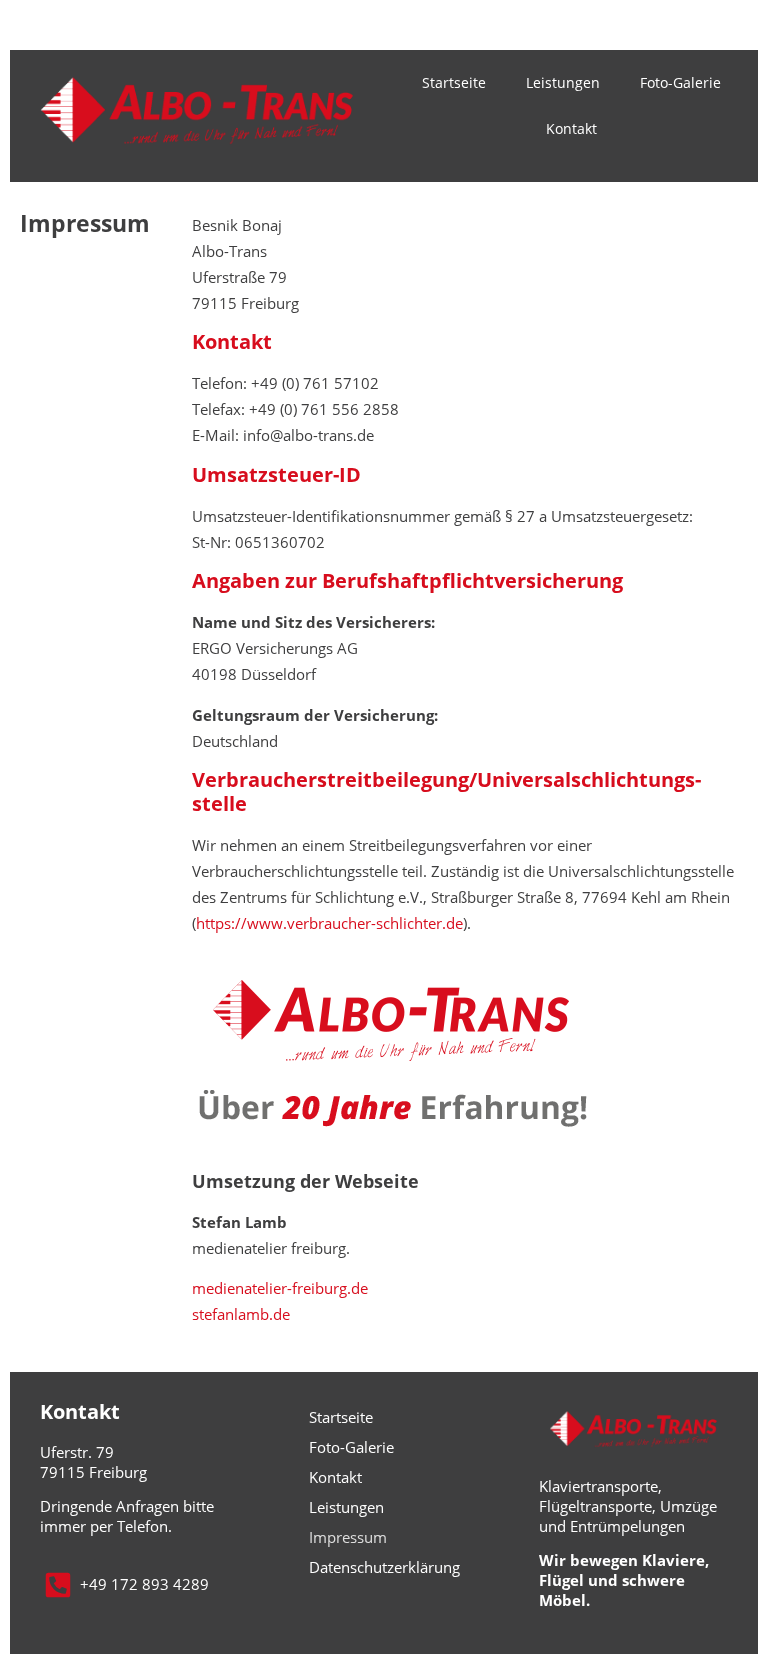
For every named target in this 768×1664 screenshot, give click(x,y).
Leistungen (563, 82)
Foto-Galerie (680, 82)
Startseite (454, 82)
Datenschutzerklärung (384, 1567)
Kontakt (571, 128)
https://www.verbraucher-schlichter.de (329, 923)
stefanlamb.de (241, 1314)
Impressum (348, 1537)
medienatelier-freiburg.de (280, 1288)
